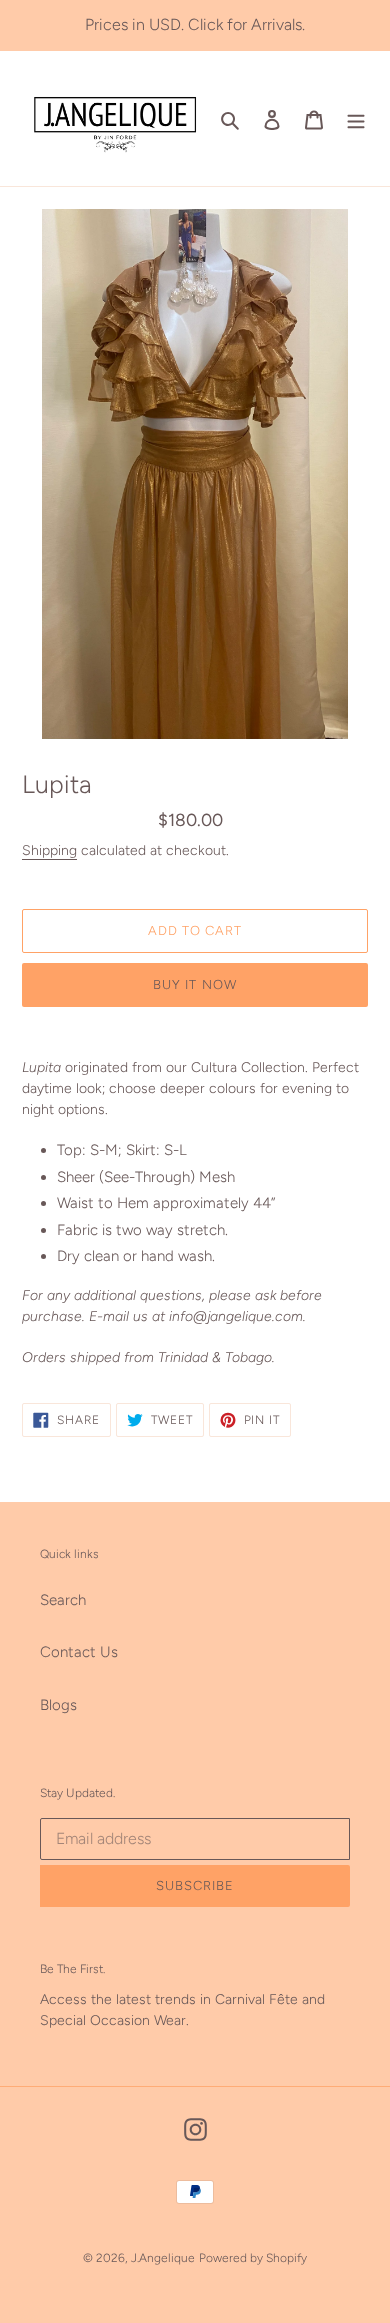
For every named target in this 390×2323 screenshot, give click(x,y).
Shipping (49, 850)
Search (63, 1600)
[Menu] (356, 118)
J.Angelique (163, 2258)
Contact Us (79, 1652)
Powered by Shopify (253, 2258)
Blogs (58, 1705)
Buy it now (194, 984)
